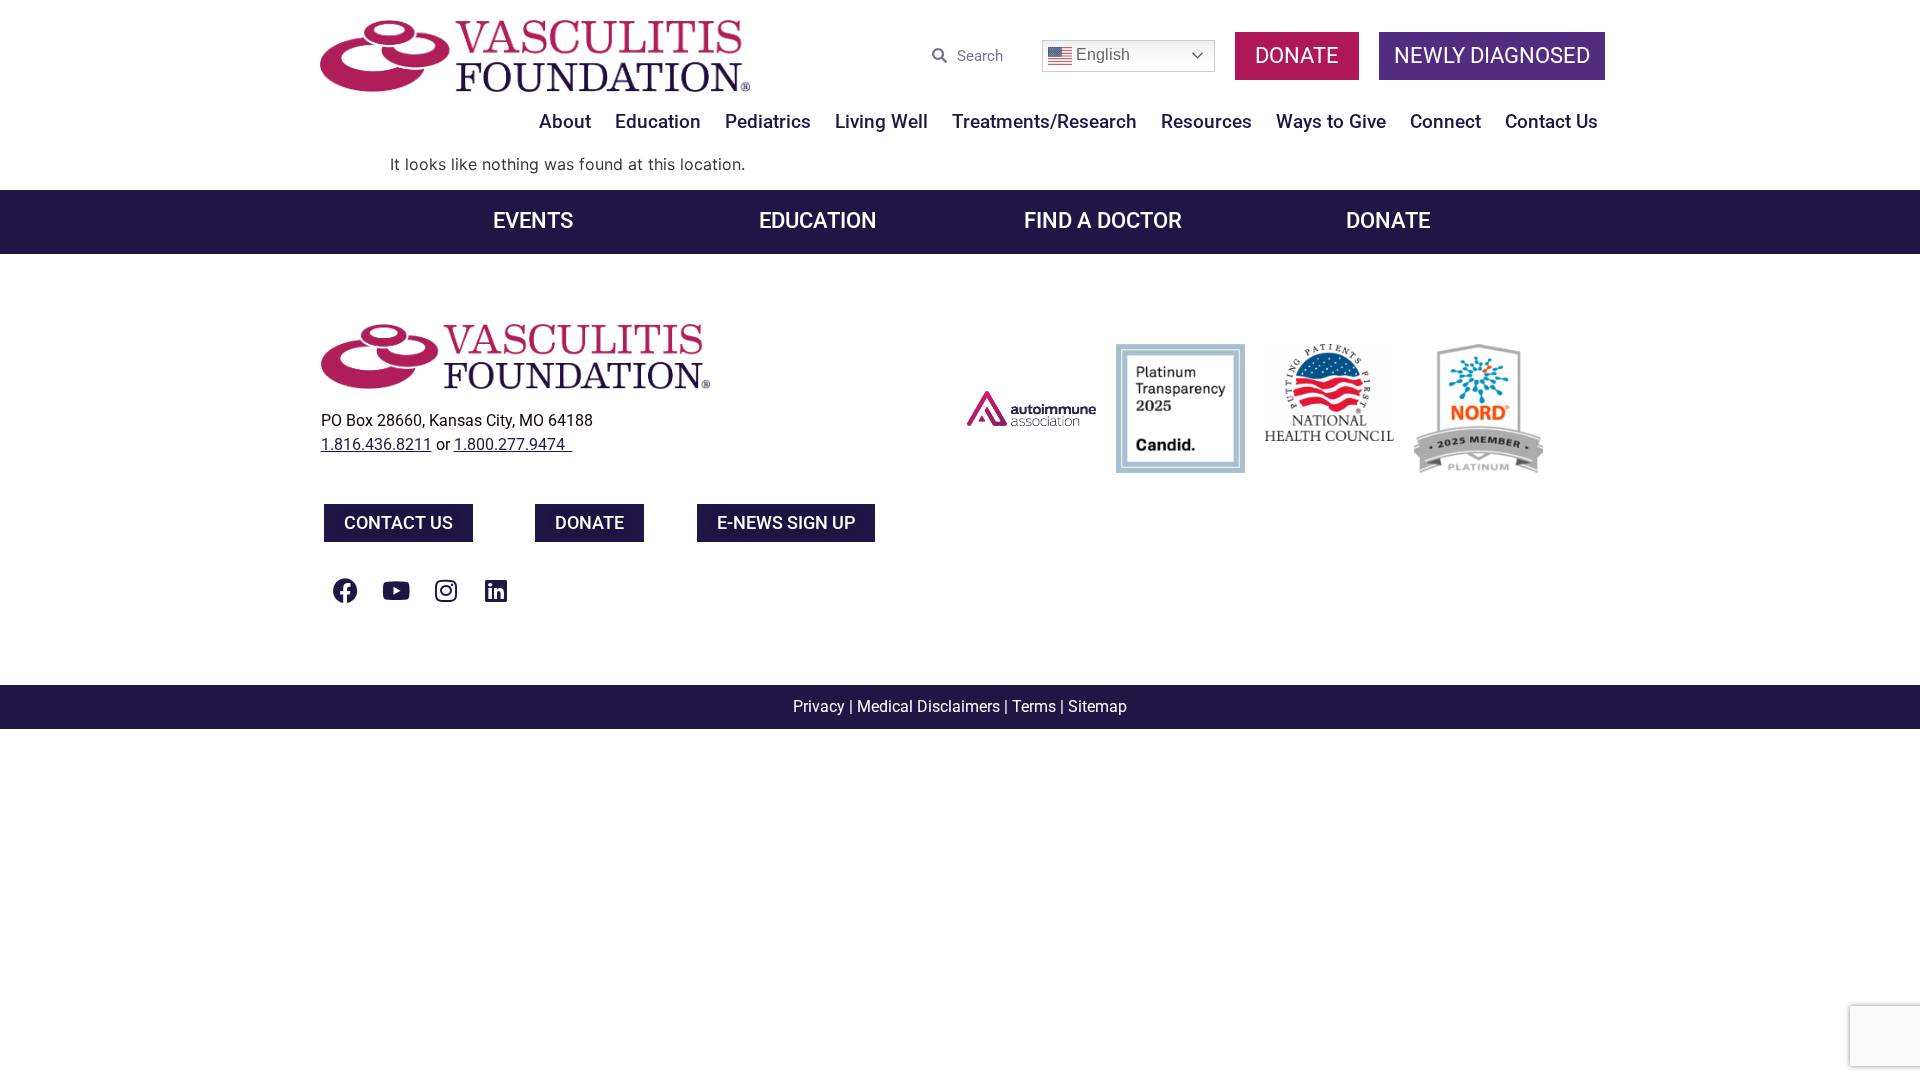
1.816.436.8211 (376, 444)
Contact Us (1551, 121)
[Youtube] (396, 590)
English (1101, 54)
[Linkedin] (496, 590)
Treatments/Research (1044, 121)
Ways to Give (1331, 121)
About (565, 121)
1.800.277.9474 (513, 444)
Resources (1206, 121)
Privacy (819, 706)
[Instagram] (446, 590)
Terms (1034, 706)
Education (658, 121)
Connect (1445, 121)
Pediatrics (768, 121)
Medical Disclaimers (928, 706)
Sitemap (1097, 706)
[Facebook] (346, 590)
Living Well (881, 121)
